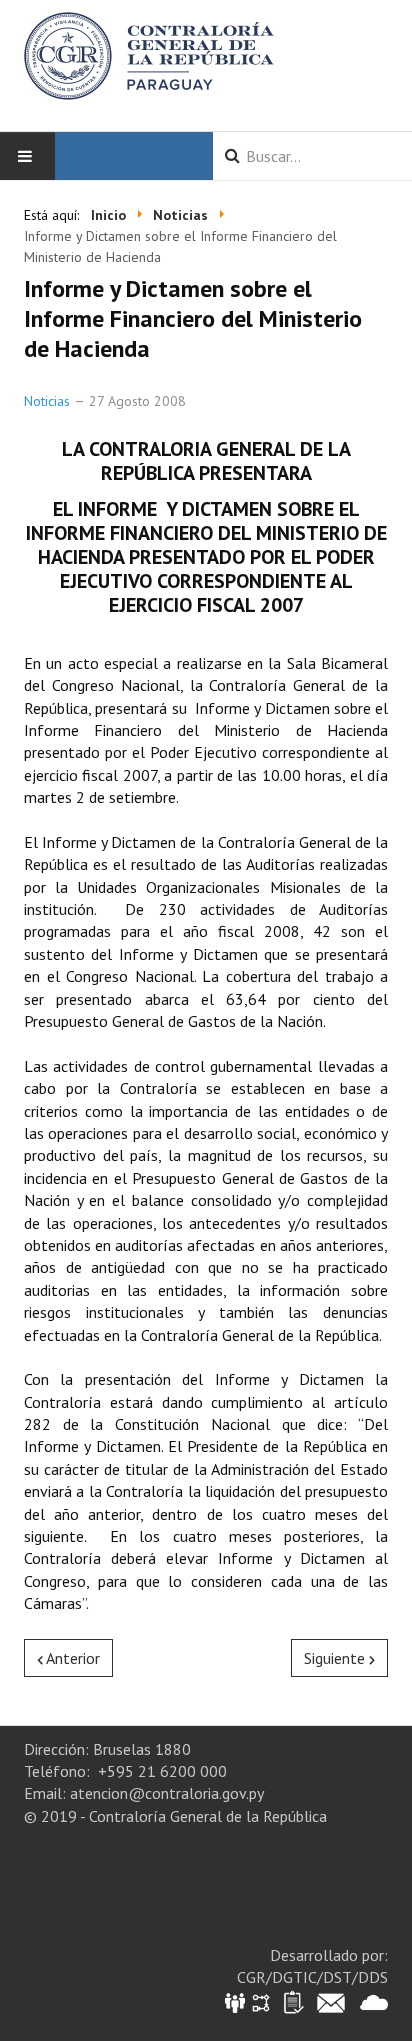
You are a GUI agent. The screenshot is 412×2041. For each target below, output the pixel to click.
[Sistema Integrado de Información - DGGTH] (236, 2001)
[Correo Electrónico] (331, 2001)
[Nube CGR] (374, 2001)
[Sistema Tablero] (292, 2001)
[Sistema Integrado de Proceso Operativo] (261, 2001)
